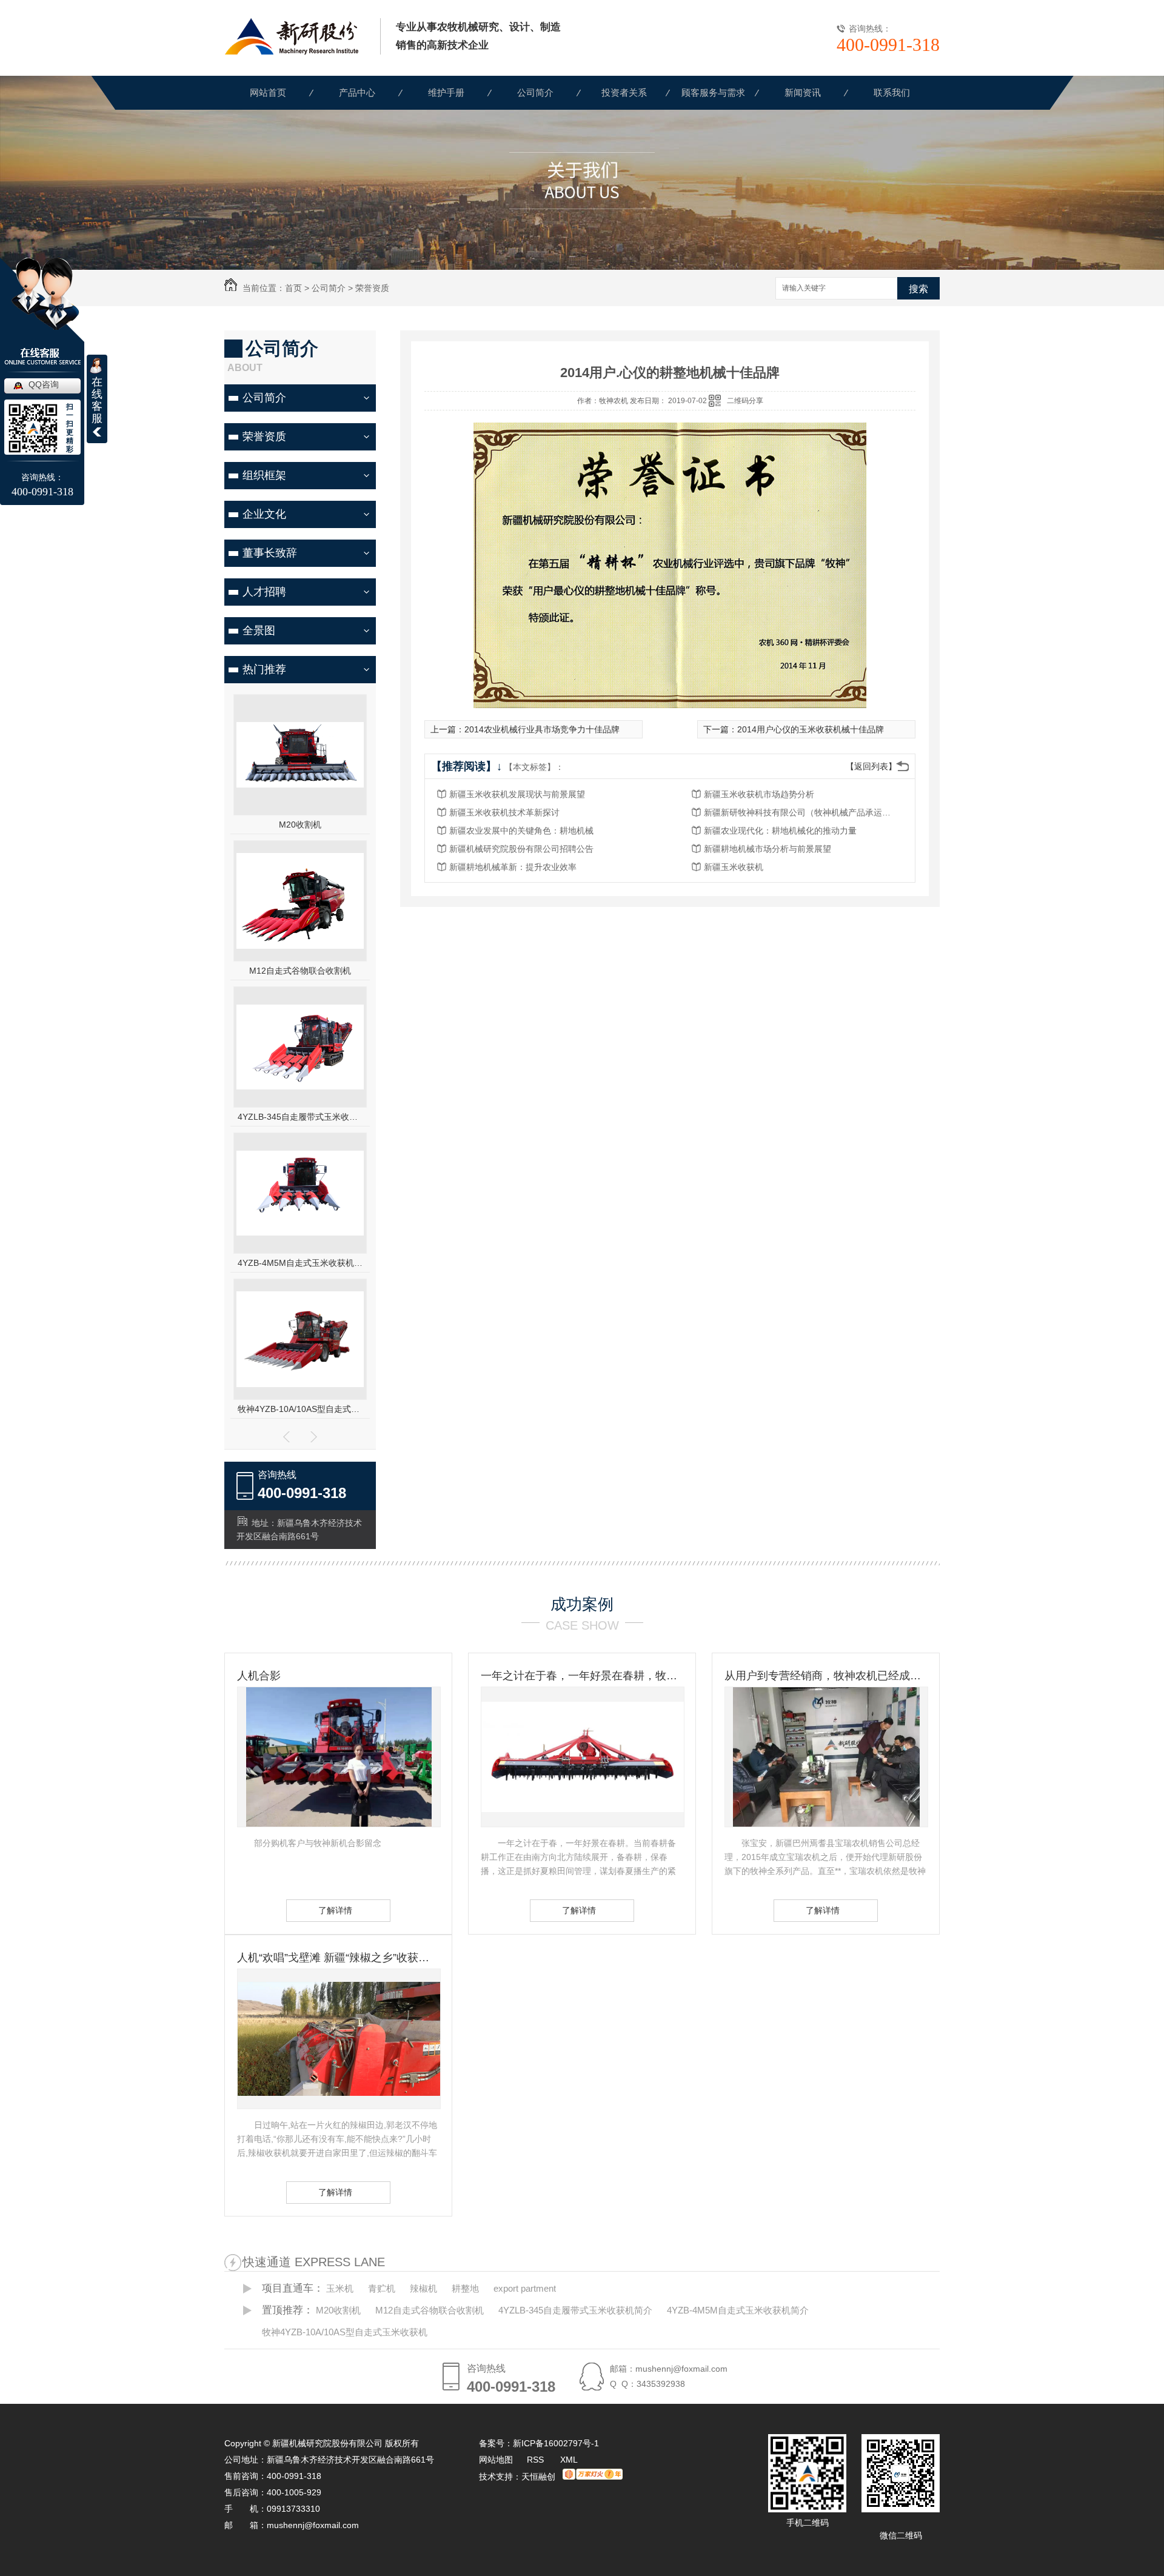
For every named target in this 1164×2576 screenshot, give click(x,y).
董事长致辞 (270, 553)
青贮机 (382, 2288)
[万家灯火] (593, 2477)
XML (569, 2460)
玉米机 (340, 2288)
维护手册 (446, 92)
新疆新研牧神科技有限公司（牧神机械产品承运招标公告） (801, 812)
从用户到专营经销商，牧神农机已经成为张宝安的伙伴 (826, 1676)
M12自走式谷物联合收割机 (300, 971)
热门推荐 (264, 669)
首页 (293, 288)
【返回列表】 (871, 766)
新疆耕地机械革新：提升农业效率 (513, 867)
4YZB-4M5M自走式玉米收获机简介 (300, 1263)
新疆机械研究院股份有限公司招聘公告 (521, 849)
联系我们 (892, 92)
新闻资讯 (803, 92)
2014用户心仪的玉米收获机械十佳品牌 (811, 729)
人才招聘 (264, 592)
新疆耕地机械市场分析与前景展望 (768, 849)
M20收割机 (300, 825)
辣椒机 (423, 2288)
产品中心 (357, 92)
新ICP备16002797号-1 (556, 2443)
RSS (537, 2460)
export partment (525, 2288)
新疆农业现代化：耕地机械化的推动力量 (780, 831)
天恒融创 (538, 2477)
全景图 (259, 631)
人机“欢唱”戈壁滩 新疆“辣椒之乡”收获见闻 (338, 1958)
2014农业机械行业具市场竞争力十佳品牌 (542, 729)
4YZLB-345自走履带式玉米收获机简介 (300, 1117)
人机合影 (259, 1676)
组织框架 (264, 475)
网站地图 (496, 2460)
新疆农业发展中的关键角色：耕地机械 (521, 831)
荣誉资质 (372, 288)
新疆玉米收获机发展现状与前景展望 (517, 794)
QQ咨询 (44, 384)
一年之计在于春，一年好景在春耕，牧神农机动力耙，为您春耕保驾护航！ (582, 1676)
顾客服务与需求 (713, 92)
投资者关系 (624, 92)
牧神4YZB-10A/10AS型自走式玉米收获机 (300, 1409)
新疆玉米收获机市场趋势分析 (759, 794)
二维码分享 (745, 401)
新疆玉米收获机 (734, 867)
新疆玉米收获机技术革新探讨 (504, 812)
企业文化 (264, 514)
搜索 (918, 289)
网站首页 (268, 92)
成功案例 (582, 1604)
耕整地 (465, 2288)
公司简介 (535, 92)
